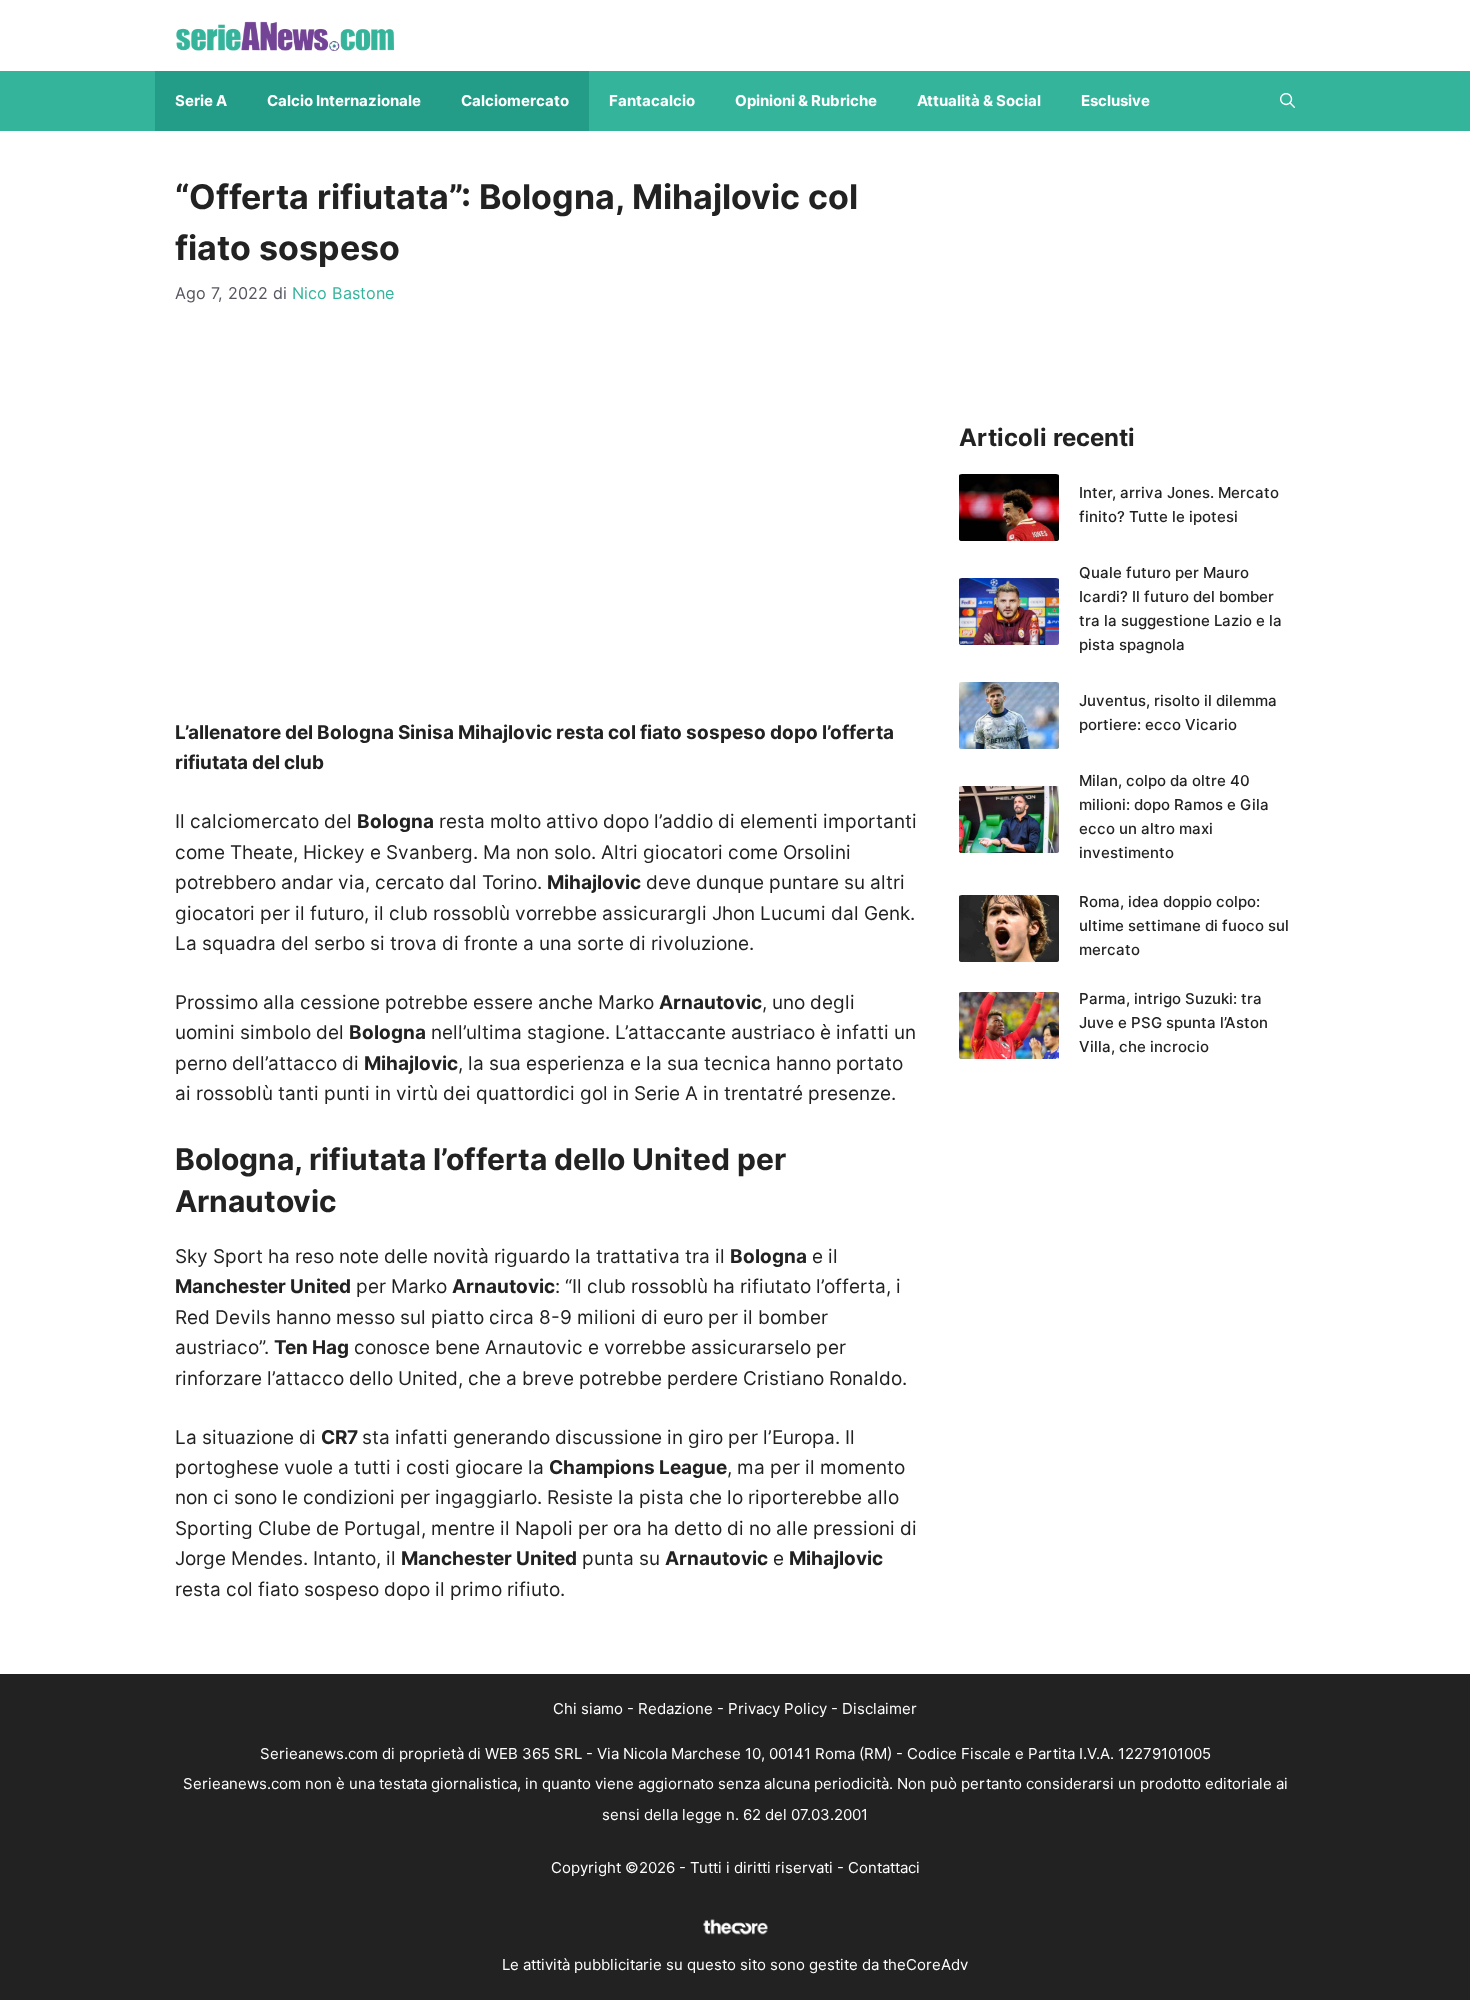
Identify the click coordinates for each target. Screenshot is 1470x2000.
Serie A (201, 100)
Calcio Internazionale (344, 100)
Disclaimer (879, 1708)
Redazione (675, 1708)
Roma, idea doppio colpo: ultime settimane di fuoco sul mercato (1184, 925)
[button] (1287, 101)
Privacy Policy (777, 1708)
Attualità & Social (979, 100)
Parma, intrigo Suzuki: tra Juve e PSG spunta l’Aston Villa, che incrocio (1173, 1022)
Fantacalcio (652, 100)
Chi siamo (588, 1708)
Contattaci (884, 1867)
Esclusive (1115, 100)
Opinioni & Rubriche (806, 100)
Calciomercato (515, 100)
